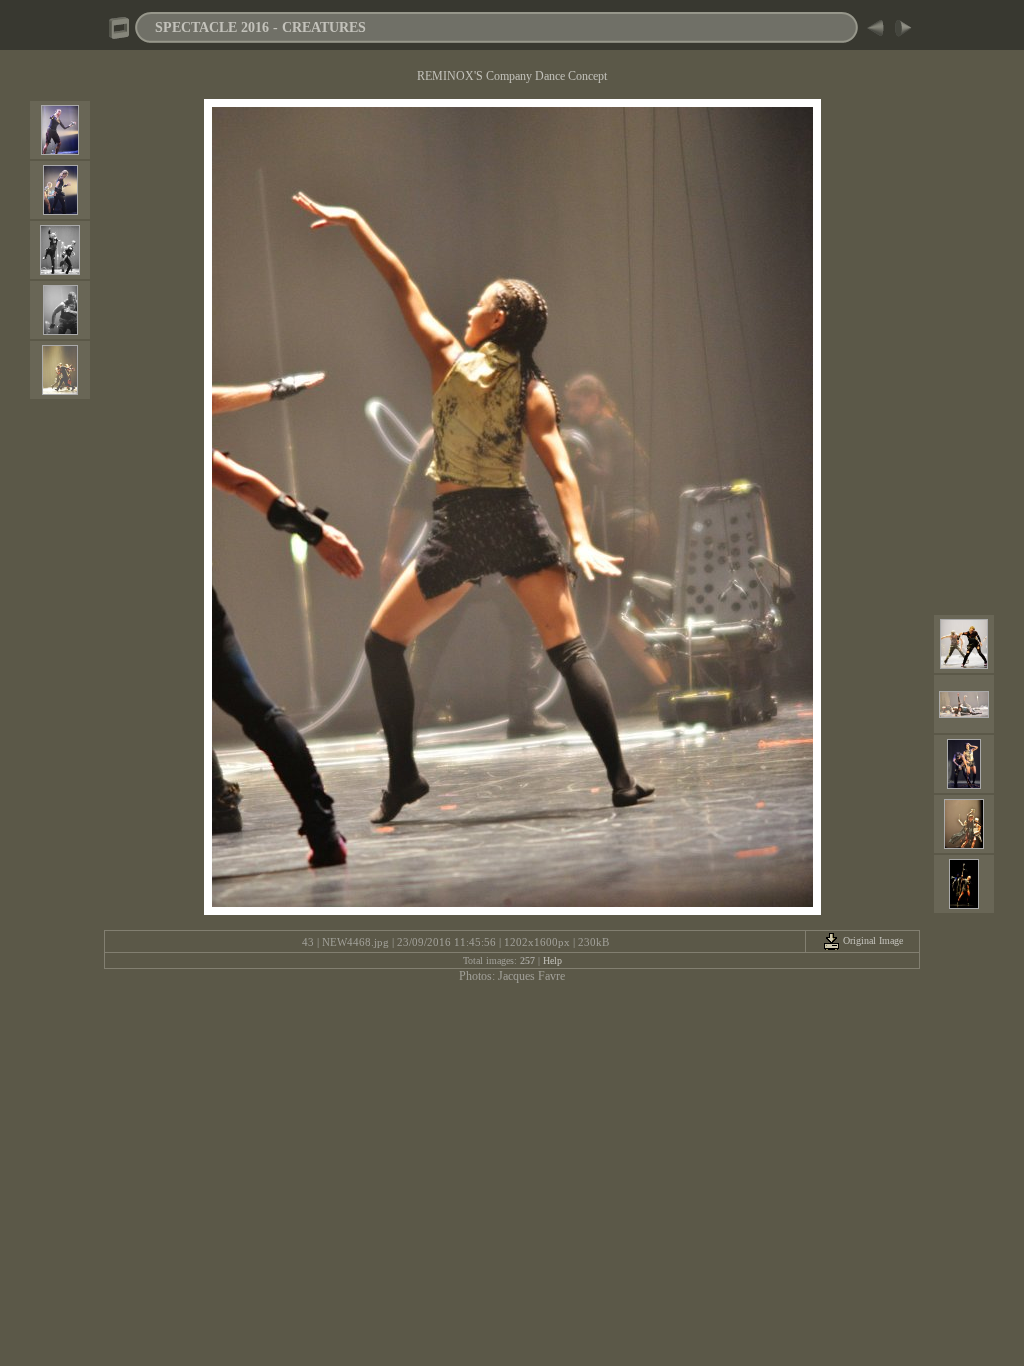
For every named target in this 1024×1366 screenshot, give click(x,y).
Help (552, 960)
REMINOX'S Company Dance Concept (512, 76)
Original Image (871, 940)
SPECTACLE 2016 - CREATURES (260, 27)
